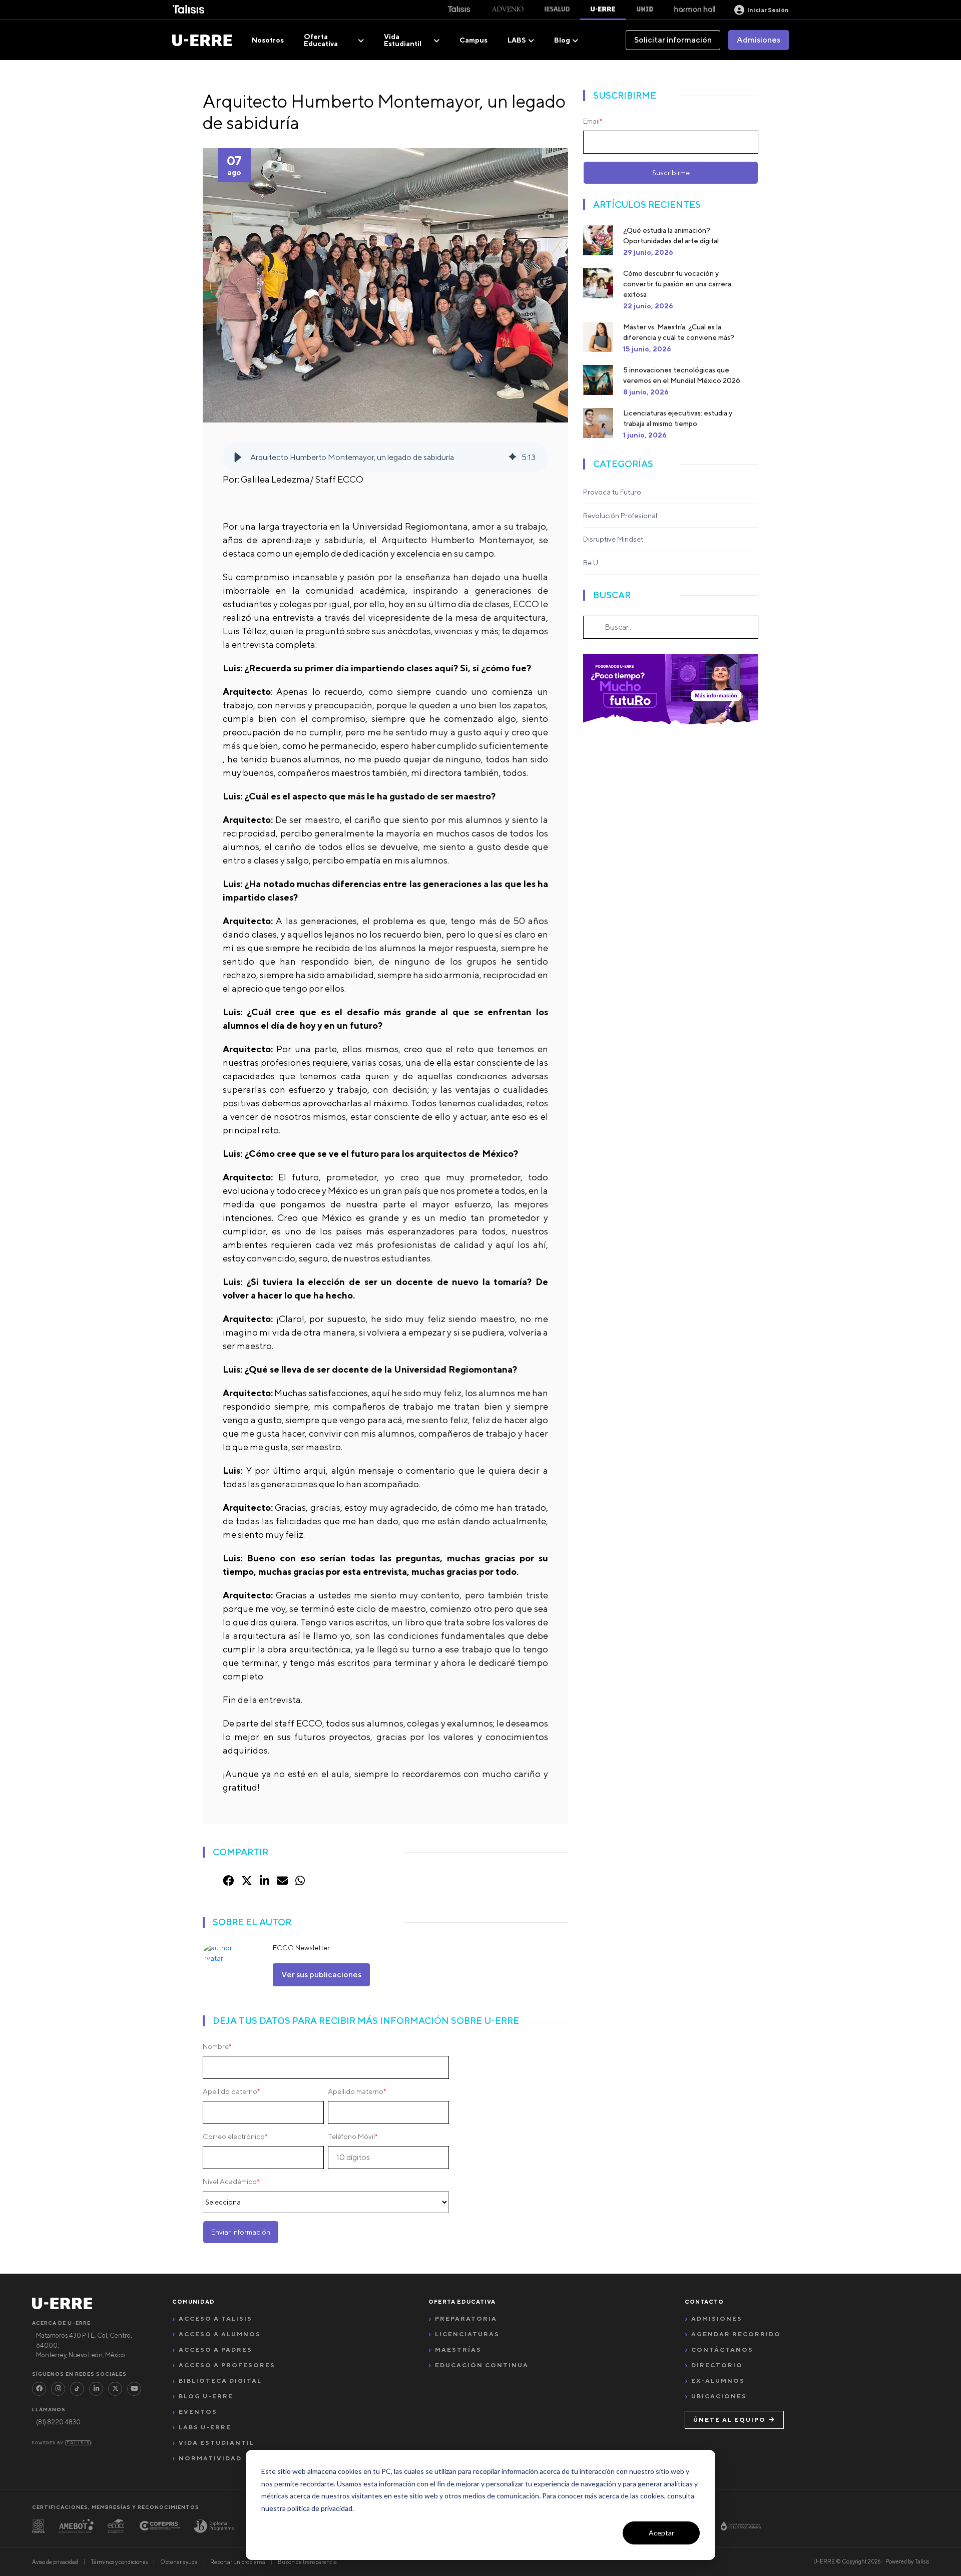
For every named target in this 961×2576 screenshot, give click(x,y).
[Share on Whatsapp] (300, 1881)
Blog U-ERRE (206, 2396)
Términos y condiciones (119, 2562)
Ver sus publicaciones (321, 1975)
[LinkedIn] (96, 2389)
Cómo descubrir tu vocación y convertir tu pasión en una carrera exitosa (677, 284)
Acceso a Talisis (215, 2318)
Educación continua (482, 2365)
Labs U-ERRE (205, 2427)
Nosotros (268, 40)
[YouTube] (134, 2389)
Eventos (198, 2412)
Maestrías (458, 2349)
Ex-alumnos (718, 2381)
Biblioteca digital (220, 2381)
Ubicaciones (719, 2396)
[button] (238, 458)
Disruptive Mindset (613, 539)
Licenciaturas (467, 2334)
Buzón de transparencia (307, 2562)
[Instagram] (58, 2389)
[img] (513, 458)
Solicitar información (673, 40)
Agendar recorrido (736, 2334)
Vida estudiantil (216, 2443)
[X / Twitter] (115, 2389)
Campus (473, 40)
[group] (385, 458)
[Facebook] (39, 2389)
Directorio (717, 2365)
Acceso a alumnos (220, 2334)
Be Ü (591, 563)
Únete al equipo (730, 2420)
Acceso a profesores (227, 2365)
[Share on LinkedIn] (265, 1881)
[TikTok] (77, 2389)
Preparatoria (466, 2318)
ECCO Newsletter (301, 1948)
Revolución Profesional (620, 516)
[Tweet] (247, 1881)
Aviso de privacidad (55, 2562)
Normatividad (210, 2458)
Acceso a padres (215, 2349)
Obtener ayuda (179, 2562)
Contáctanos (722, 2349)
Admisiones (759, 40)
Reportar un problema (238, 2562)
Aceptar (661, 2533)
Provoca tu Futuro (612, 492)
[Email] (282, 1881)
